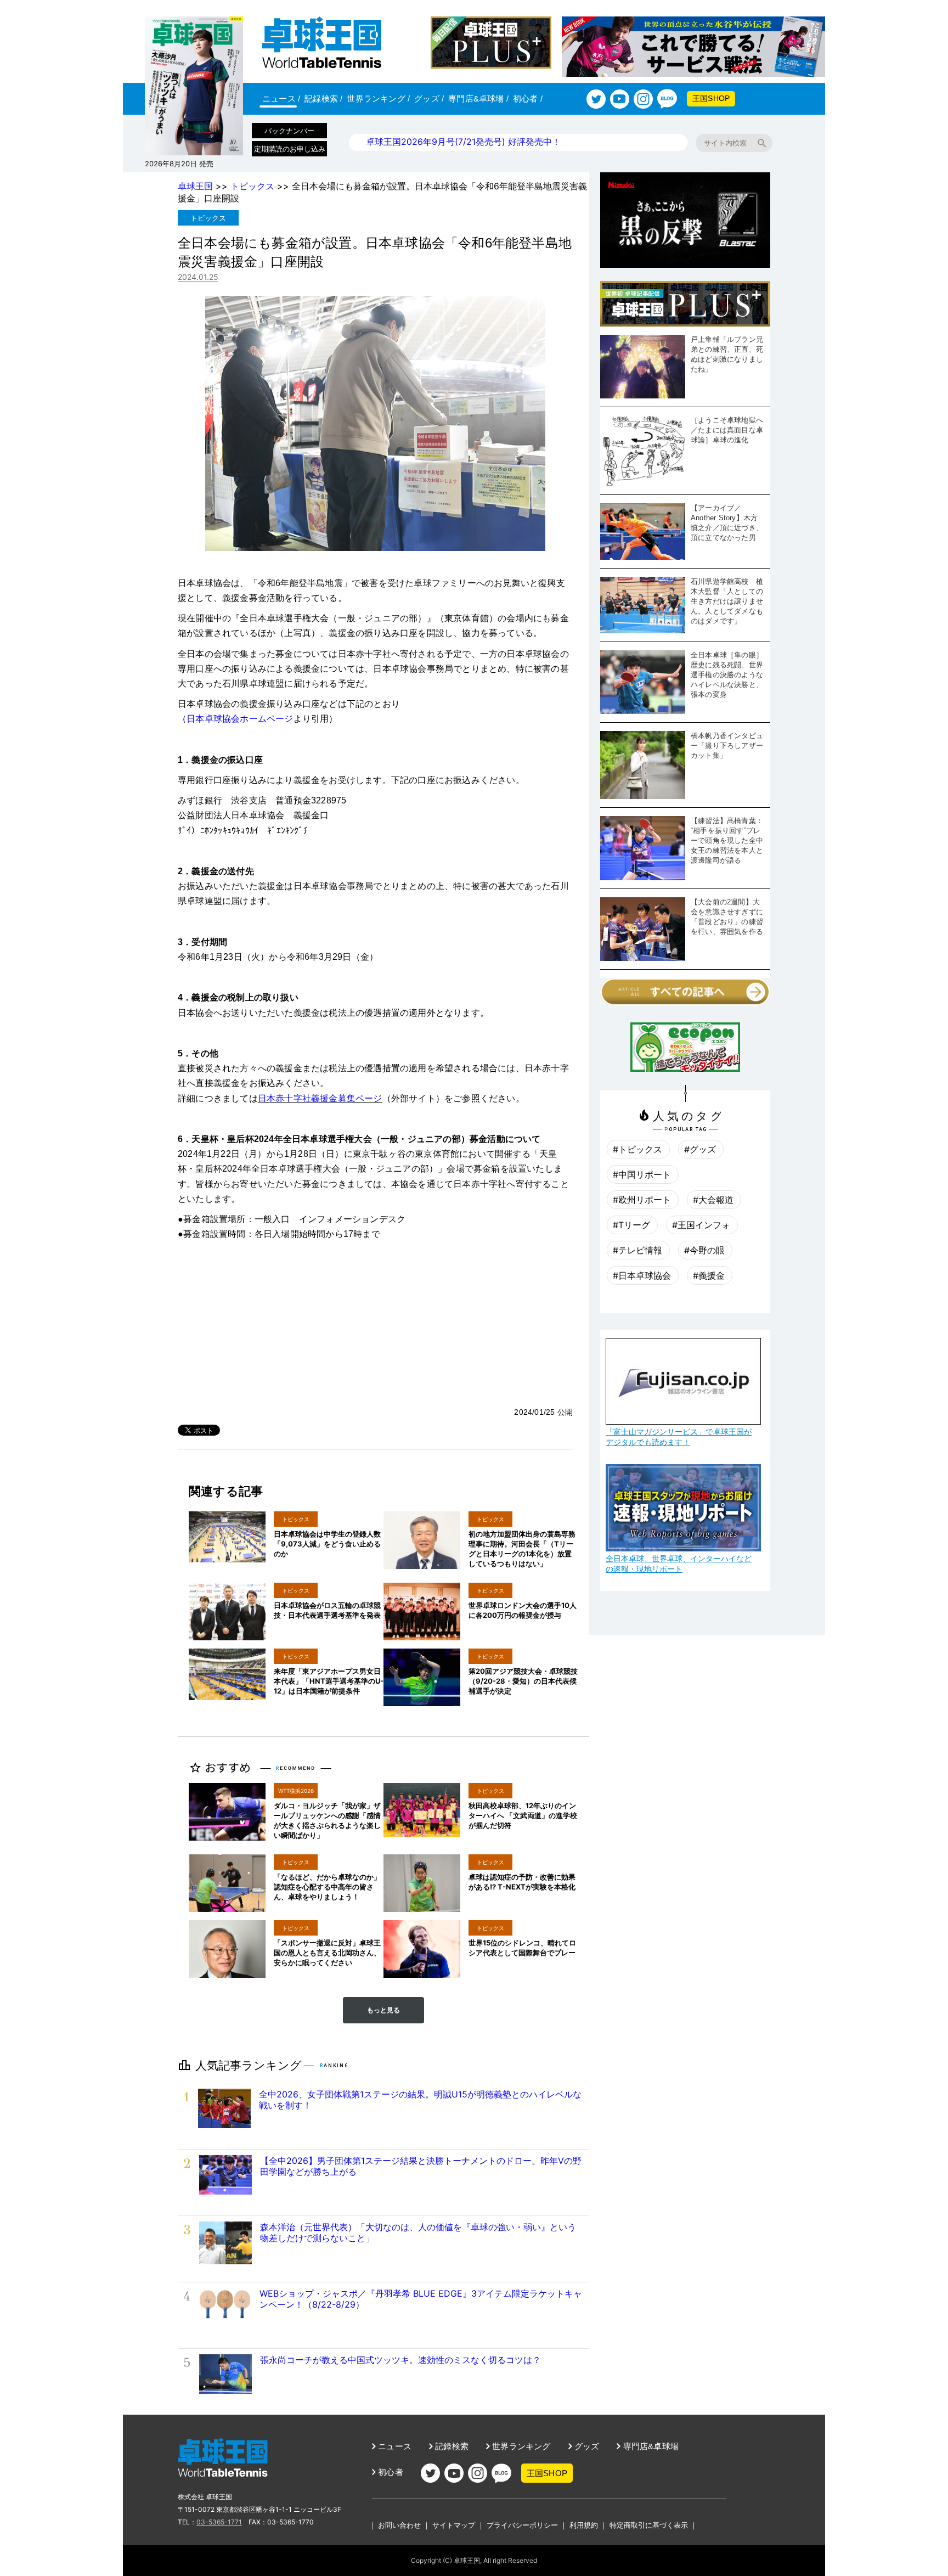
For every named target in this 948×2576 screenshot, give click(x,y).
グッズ (429, 99)
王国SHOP (711, 98)
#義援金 (709, 1275)
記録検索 (323, 99)
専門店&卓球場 (478, 99)
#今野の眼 (704, 1250)
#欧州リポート (642, 1200)
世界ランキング (378, 99)
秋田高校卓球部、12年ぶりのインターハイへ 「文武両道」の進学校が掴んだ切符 (523, 1815)
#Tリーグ (631, 1225)
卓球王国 (195, 186)
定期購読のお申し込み (290, 149)
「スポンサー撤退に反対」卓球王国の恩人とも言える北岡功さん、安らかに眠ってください (327, 1953)
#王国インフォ (701, 1225)
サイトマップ (454, 2525)
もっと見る (383, 2010)
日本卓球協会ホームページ (240, 719)
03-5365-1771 (219, 2522)
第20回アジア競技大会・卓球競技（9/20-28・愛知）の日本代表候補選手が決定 (523, 1681)
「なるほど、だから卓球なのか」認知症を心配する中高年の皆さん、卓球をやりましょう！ (327, 1887)
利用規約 (584, 2525)
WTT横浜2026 (296, 1791)
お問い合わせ (399, 2525)
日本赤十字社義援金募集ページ (320, 1098)
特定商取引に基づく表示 (649, 2525)
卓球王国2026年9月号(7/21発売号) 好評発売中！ (463, 142)
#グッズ (700, 1149)
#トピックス (637, 1149)
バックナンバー (289, 131)
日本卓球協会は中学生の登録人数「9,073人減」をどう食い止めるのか (327, 1544)
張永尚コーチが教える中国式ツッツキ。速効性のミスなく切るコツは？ (400, 2360)
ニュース (281, 99)
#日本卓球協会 (642, 1275)
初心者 (528, 99)
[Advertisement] (375, 1324)
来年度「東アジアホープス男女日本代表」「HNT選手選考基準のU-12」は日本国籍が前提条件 (329, 1681)
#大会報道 (713, 1200)
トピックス (252, 186)
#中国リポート (642, 1174)
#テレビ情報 (637, 1250)
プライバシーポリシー (522, 2525)
